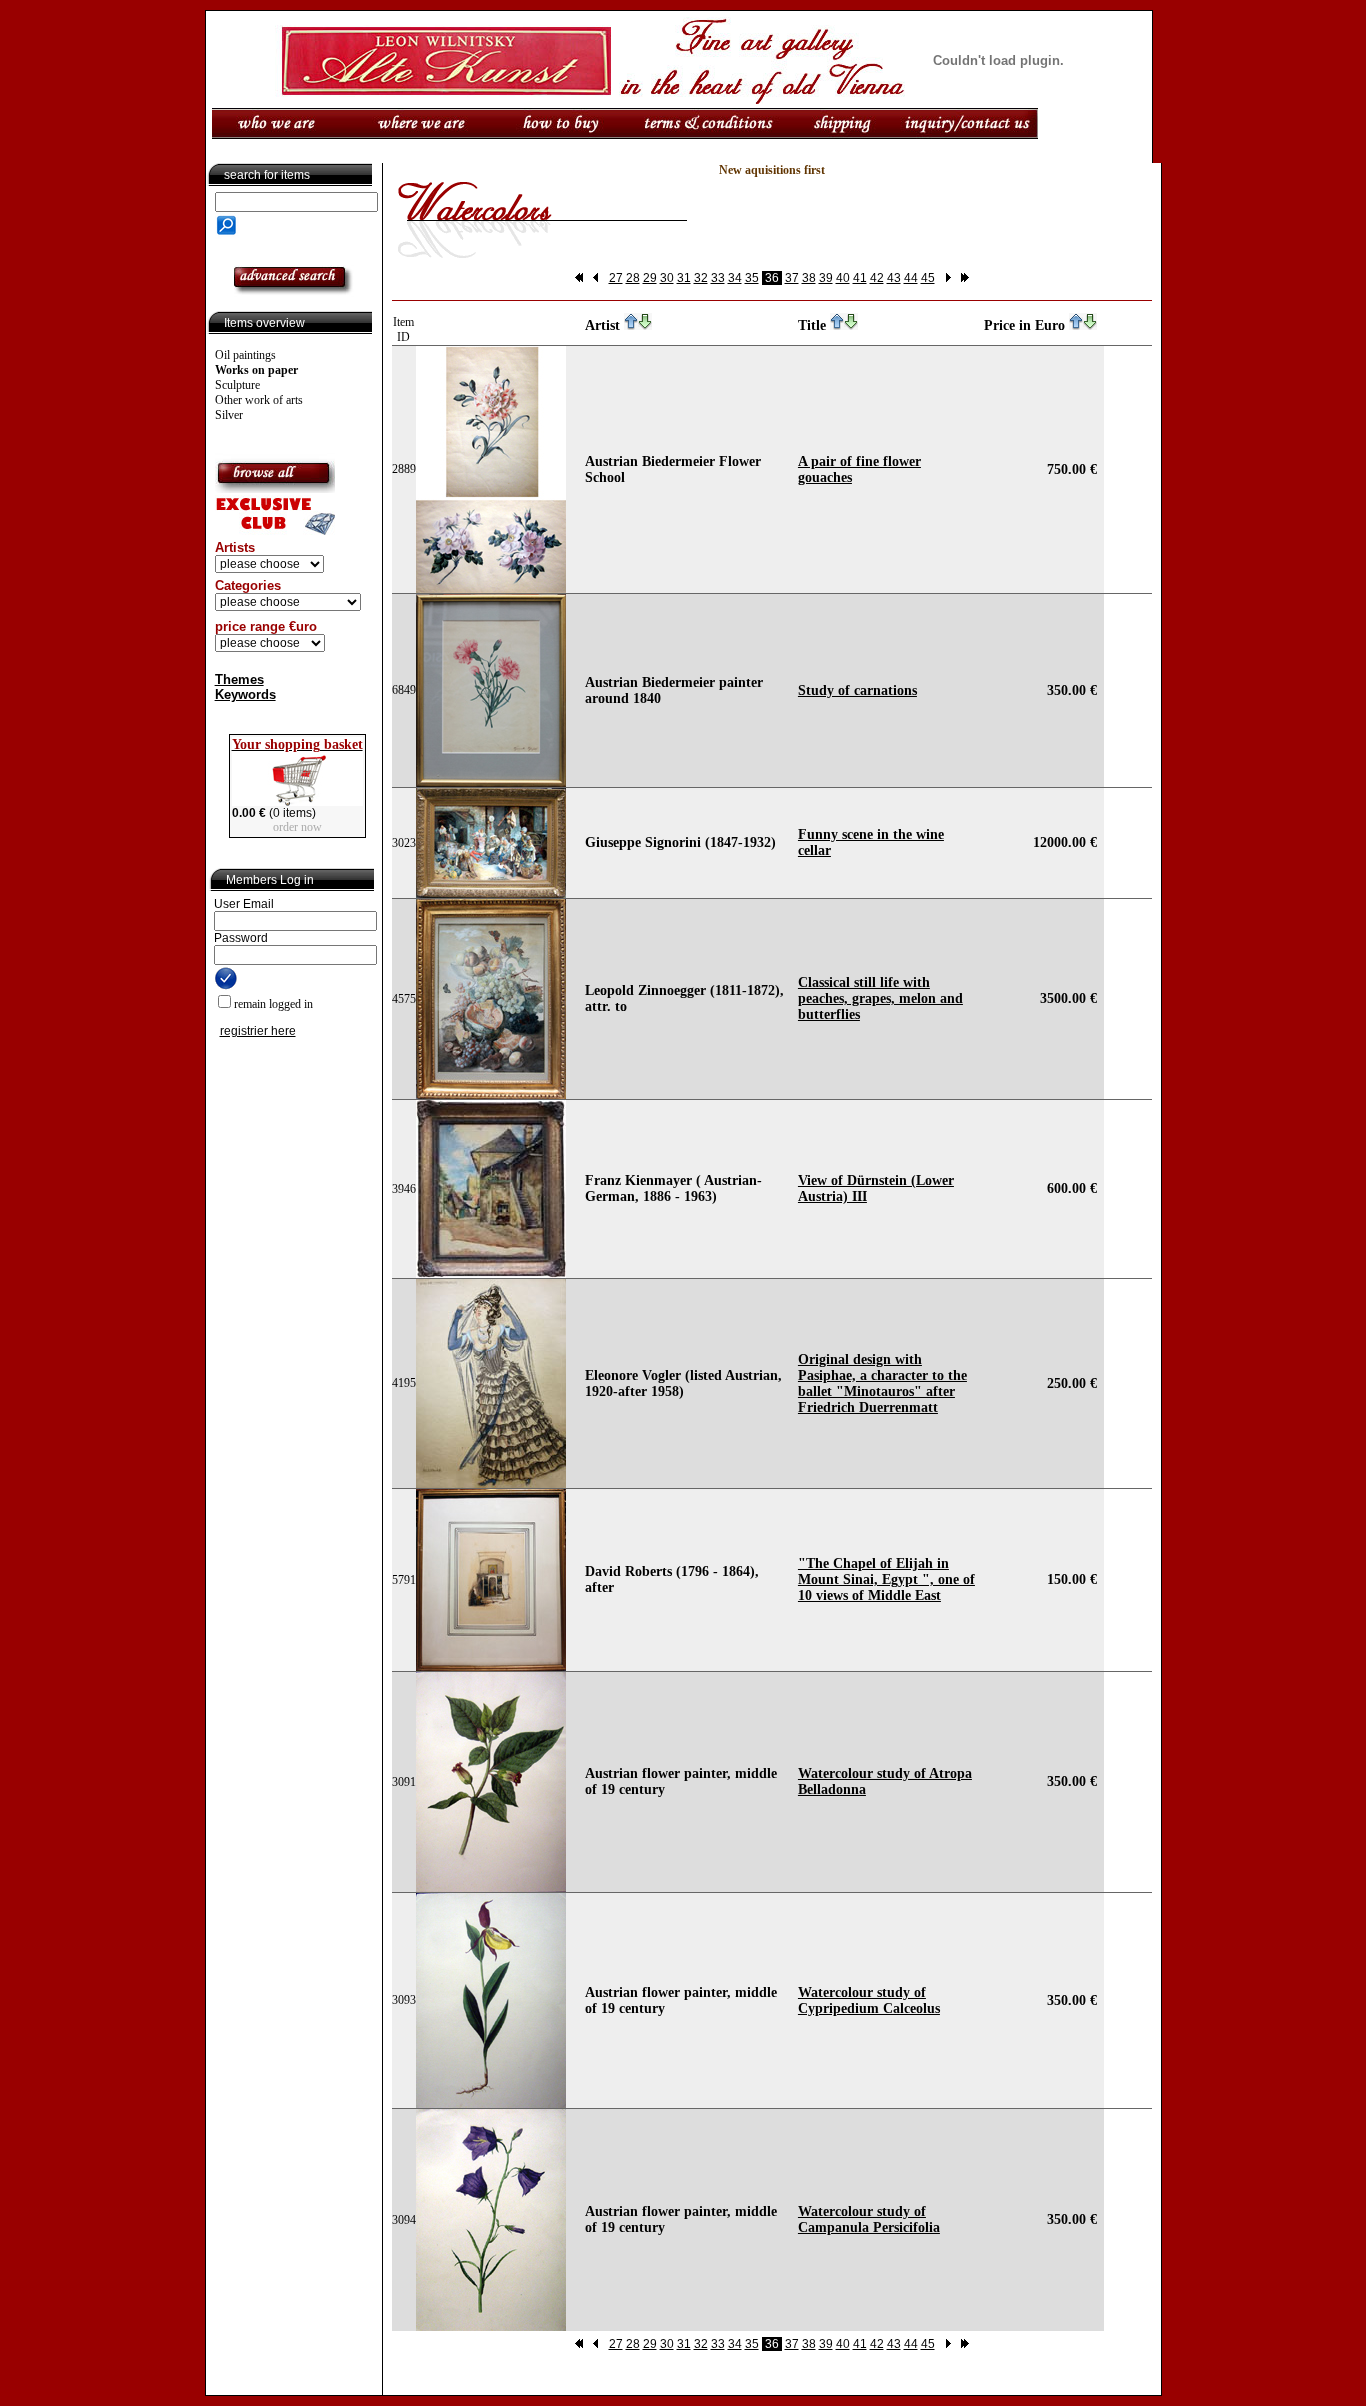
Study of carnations (857, 690)
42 (877, 278)
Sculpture (237, 385)
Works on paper (256, 370)
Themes (239, 679)
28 (633, 278)
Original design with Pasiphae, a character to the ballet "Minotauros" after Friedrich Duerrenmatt (882, 1383)
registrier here (258, 1031)
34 (735, 278)
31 (684, 278)
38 (809, 278)
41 (860, 278)
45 (928, 278)
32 (701, 278)
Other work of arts (259, 400)
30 (667, 278)
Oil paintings (245, 355)
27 (616, 278)
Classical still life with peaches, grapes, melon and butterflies (880, 998)
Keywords (245, 694)
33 (718, 278)
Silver (229, 415)
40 (843, 278)
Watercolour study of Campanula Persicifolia (869, 2219)
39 (826, 278)
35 (752, 278)
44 (911, 278)
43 (894, 278)
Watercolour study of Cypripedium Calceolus (869, 2000)
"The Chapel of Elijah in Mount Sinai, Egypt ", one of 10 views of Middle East (886, 1579)
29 (650, 278)
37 (792, 278)
